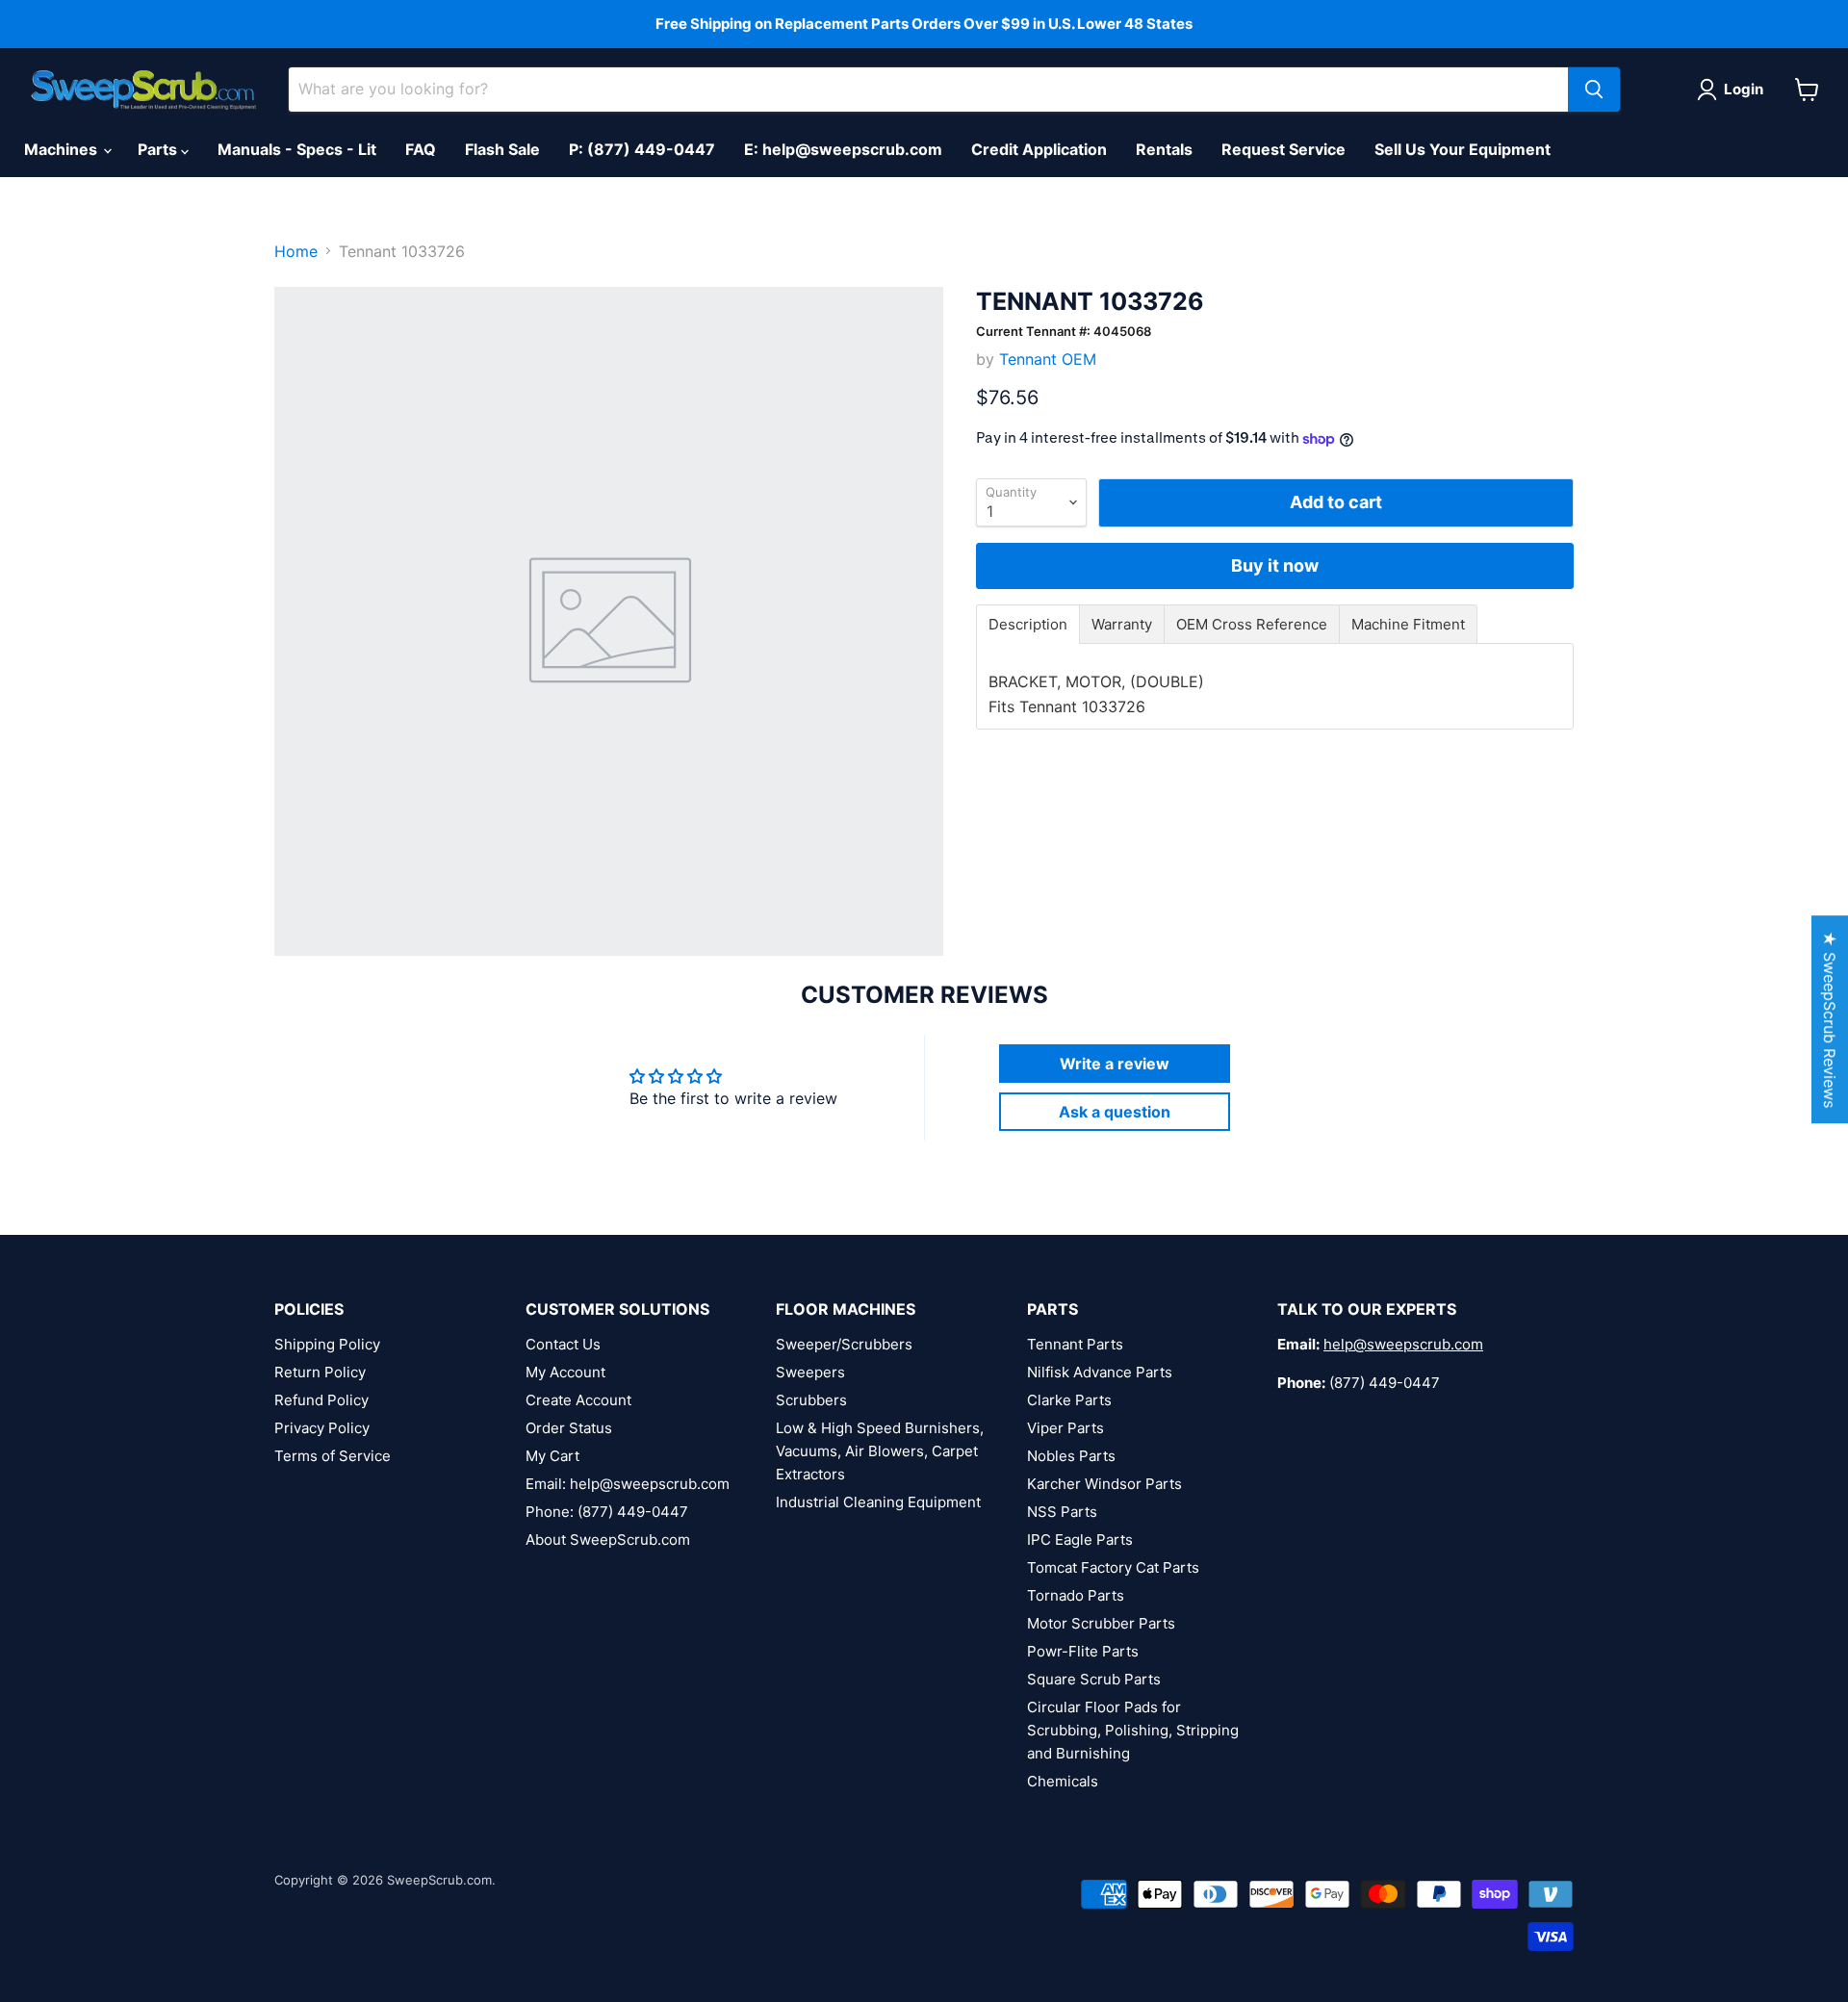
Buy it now (1275, 565)
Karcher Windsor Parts (1104, 1484)
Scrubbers (811, 1400)
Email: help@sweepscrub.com (628, 1484)
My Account (565, 1372)
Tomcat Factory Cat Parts (1113, 1567)
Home (296, 251)
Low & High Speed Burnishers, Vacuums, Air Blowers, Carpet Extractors (880, 1451)
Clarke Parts (1069, 1400)
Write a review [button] (1115, 1064)
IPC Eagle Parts (1080, 1540)
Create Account (578, 1400)
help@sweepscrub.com (1403, 1344)
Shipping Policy (327, 1344)
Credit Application (1039, 149)
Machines (63, 149)
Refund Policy (321, 1400)
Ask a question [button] (1115, 1112)
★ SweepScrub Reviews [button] (1830, 1019)
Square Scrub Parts (1094, 1679)
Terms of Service (333, 1456)
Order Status (569, 1428)
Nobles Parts (1071, 1456)
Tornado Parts (1076, 1595)
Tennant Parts (1075, 1344)
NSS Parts (1062, 1512)
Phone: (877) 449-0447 (607, 1512)
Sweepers (810, 1372)
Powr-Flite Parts (1083, 1651)
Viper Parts (1065, 1428)
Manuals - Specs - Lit (297, 149)
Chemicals (1063, 1781)
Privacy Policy (322, 1428)
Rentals (1164, 149)
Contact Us (563, 1344)
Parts (159, 149)
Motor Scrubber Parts (1101, 1623)
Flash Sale (502, 149)
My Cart (552, 1456)
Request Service (1283, 149)
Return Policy (320, 1372)
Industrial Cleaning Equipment (878, 1502)
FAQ (421, 149)
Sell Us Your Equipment (1463, 149)
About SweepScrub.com (608, 1540)
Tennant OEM (1048, 359)
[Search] (1594, 90)
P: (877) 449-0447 (642, 149)
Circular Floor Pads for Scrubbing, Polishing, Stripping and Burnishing (1133, 1730)
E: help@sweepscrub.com (843, 149)
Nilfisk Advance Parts (1100, 1372)
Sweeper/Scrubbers (844, 1344)
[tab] (1028, 624)
